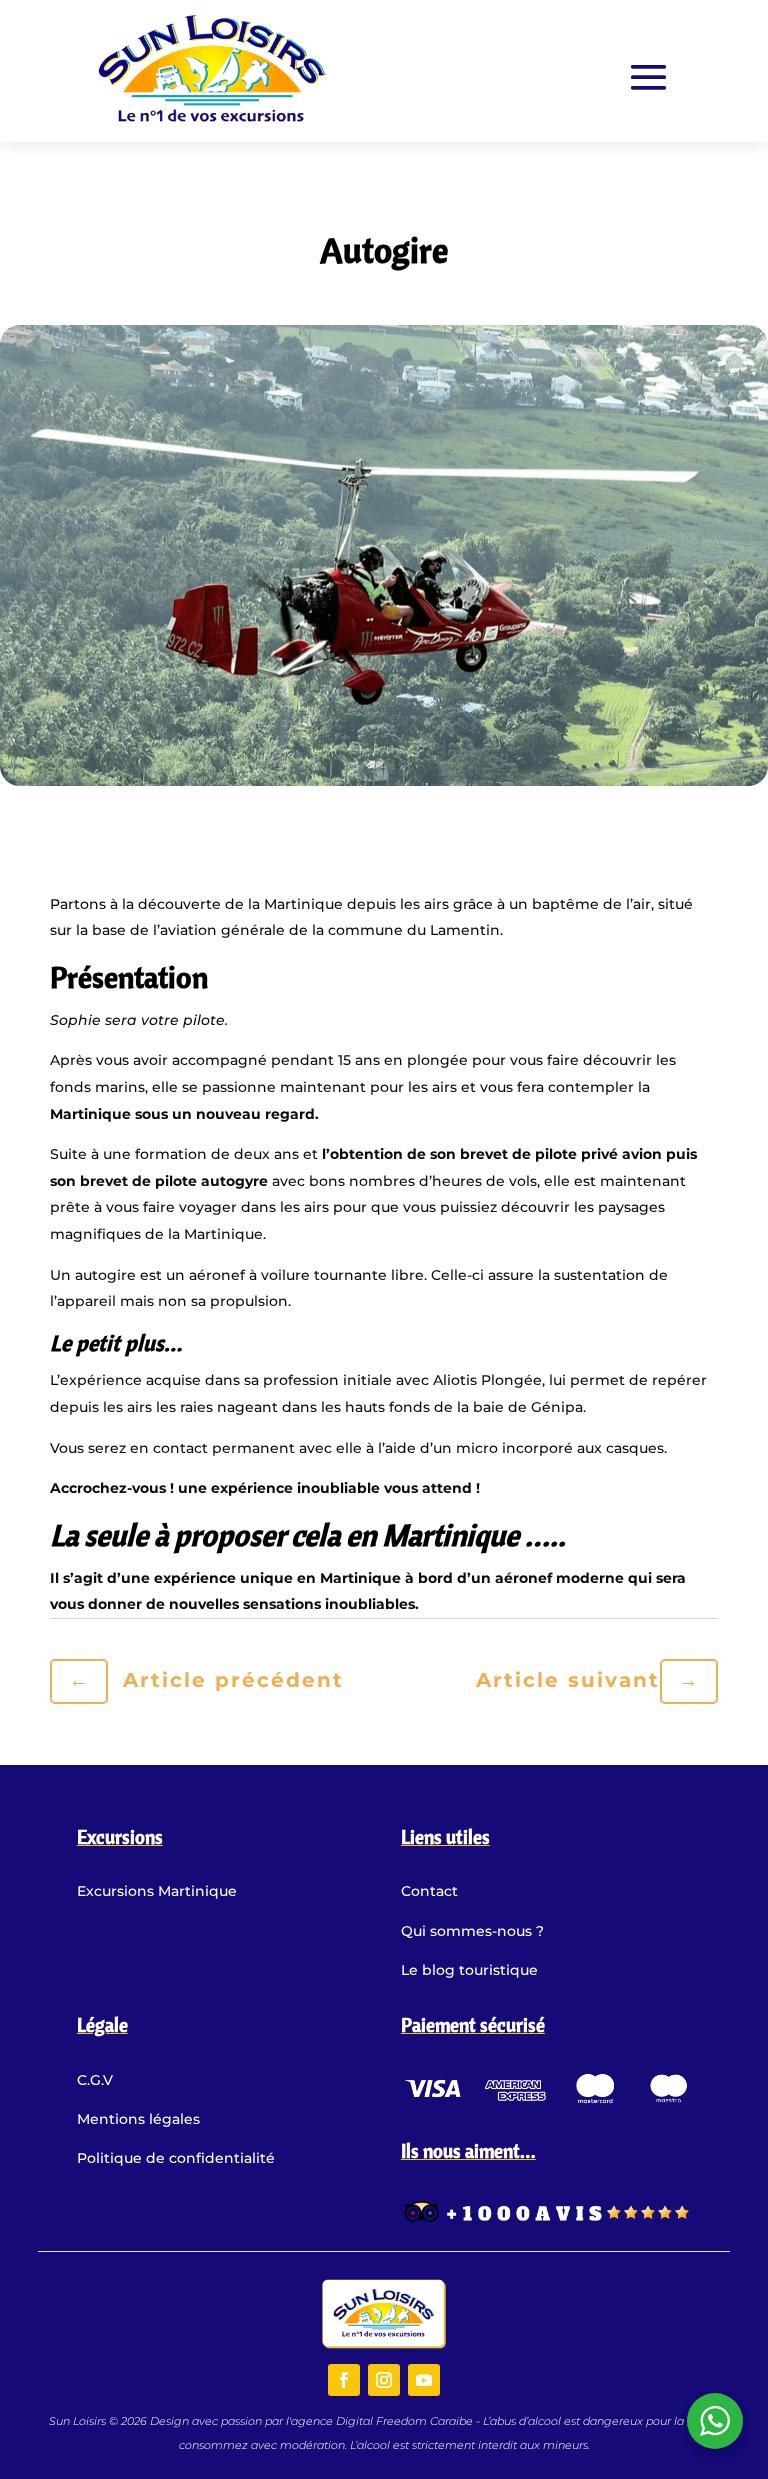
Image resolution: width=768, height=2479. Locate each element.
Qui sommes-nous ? (472, 1931)
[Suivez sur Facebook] (344, 2380)
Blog (383, 203)
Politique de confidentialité (176, 2158)
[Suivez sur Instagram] (384, 2380)
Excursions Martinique (157, 1891)
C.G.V (95, 2080)
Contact (429, 1891)
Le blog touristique (469, 1970)
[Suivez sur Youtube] (424, 2380)
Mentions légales (138, 2119)
